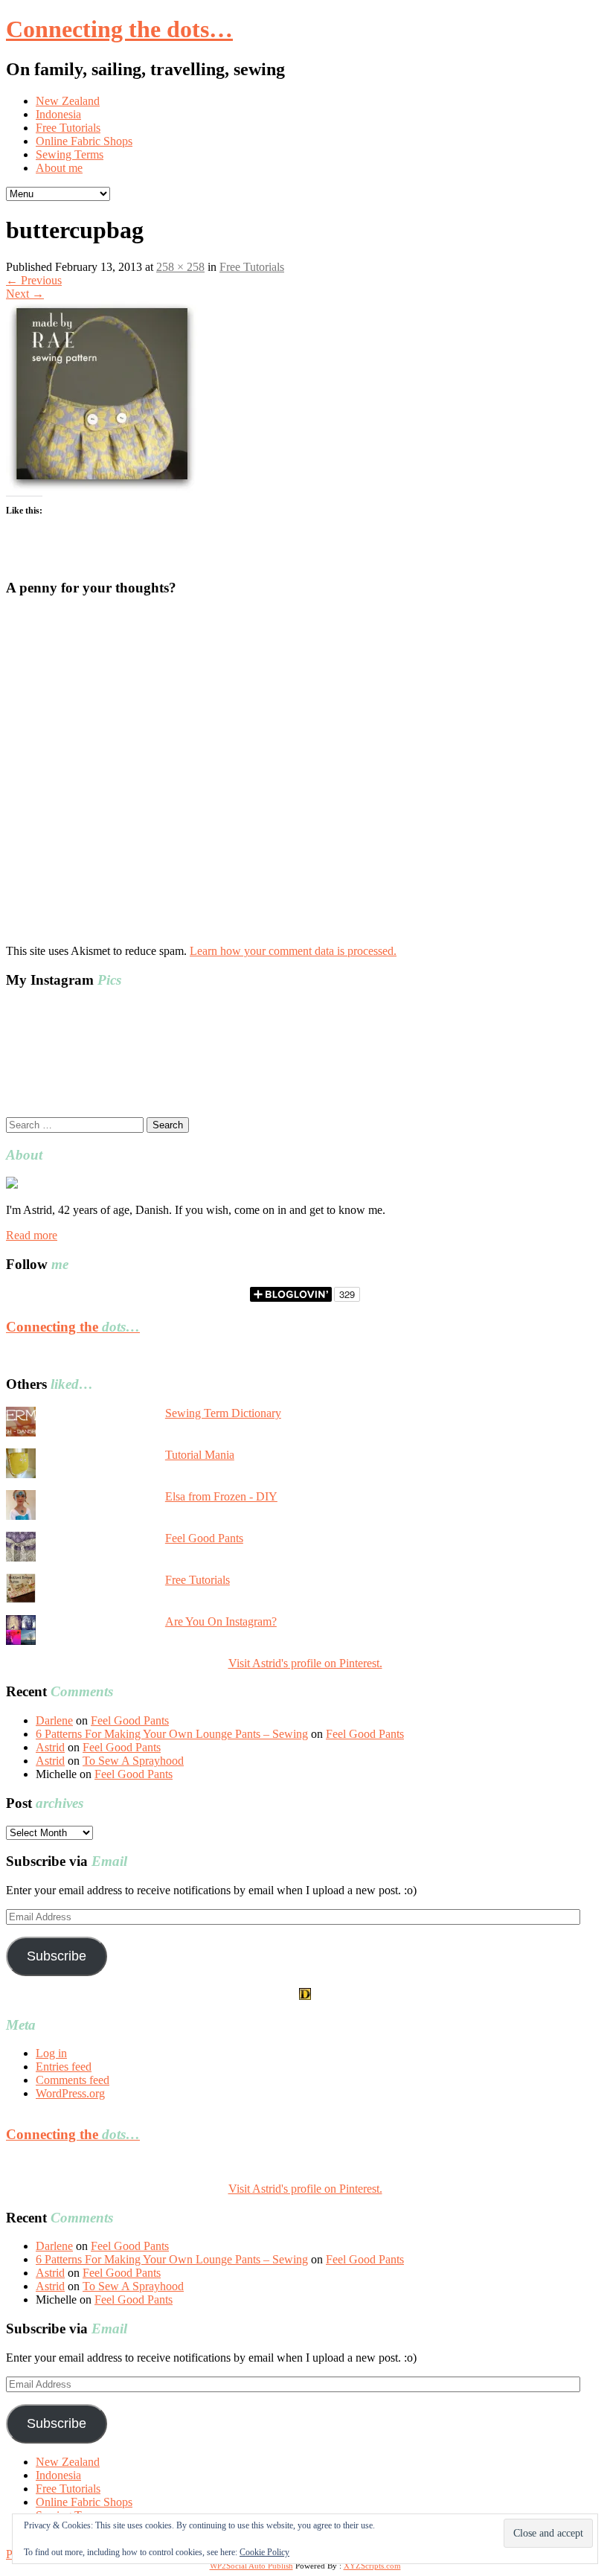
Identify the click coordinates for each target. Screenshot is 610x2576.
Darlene (54, 1720)
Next (25, 294)
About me (59, 168)
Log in (51, 2053)
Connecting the (73, 1327)
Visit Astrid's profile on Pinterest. (305, 1663)
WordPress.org (70, 2093)
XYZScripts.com (372, 2566)
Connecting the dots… (119, 29)
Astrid (50, 1747)
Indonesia (58, 114)
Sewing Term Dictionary (223, 1413)
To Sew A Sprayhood (133, 1761)
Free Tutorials (68, 128)
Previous (34, 280)
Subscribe (57, 1956)
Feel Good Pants (204, 1538)
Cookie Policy (264, 2552)
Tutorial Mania (200, 1455)
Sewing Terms (70, 154)
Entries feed (64, 2067)
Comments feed (73, 2080)
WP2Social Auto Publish (251, 2566)
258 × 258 (180, 267)
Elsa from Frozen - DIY (221, 1496)
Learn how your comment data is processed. (293, 951)
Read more (32, 1235)
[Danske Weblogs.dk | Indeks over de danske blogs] (305, 1996)
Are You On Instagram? (221, 1621)
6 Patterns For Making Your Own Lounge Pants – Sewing (172, 1734)
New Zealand (68, 101)
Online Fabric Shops (84, 141)
